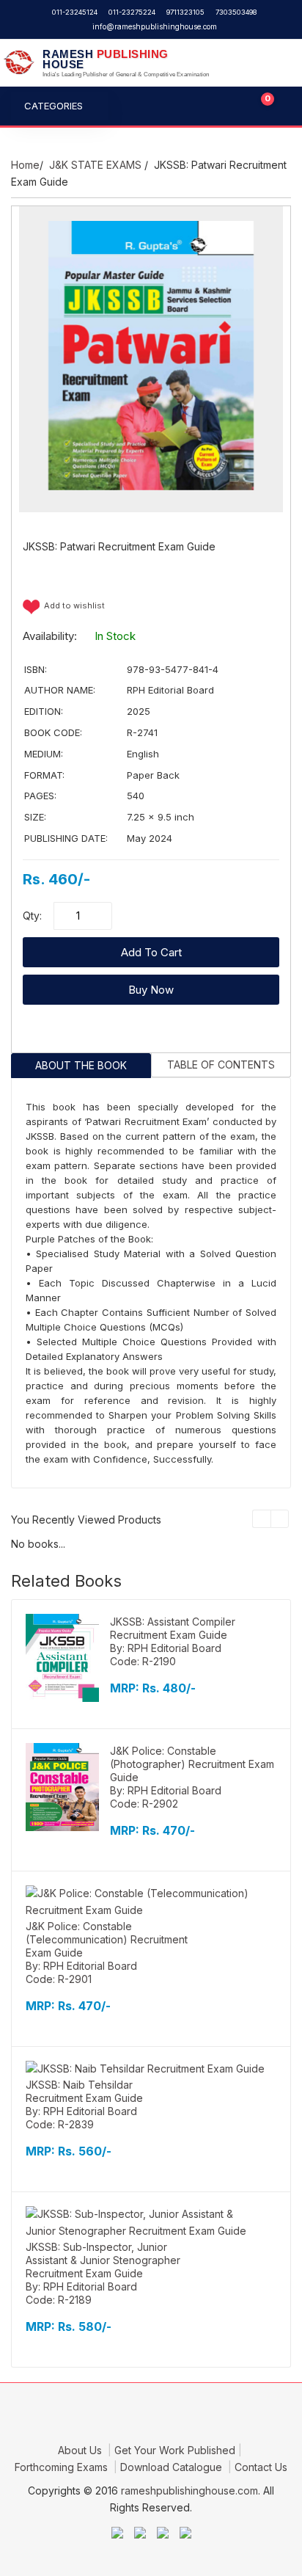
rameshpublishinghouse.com (189, 2491)
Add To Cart (151, 952)
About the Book (81, 1065)
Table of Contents (221, 1065)
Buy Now (151, 990)
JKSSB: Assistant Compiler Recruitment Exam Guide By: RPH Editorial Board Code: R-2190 (173, 1641)
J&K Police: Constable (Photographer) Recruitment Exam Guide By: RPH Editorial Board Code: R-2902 (192, 1777)
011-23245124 (75, 12)
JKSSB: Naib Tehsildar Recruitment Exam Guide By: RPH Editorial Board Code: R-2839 (84, 2104)
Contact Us (261, 2467)
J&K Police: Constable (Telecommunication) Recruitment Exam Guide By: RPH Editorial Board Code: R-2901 (107, 1953)
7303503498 (236, 12)
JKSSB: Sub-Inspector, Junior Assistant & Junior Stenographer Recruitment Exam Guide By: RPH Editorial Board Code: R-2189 (103, 2273)
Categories (54, 106)
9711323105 (185, 12)
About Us (81, 2450)
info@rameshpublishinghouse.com (155, 26)
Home (25, 165)
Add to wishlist (74, 605)
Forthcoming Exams (63, 2467)
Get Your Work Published (175, 2450)
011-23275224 (132, 12)
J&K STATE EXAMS (95, 165)
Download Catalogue (173, 2467)
